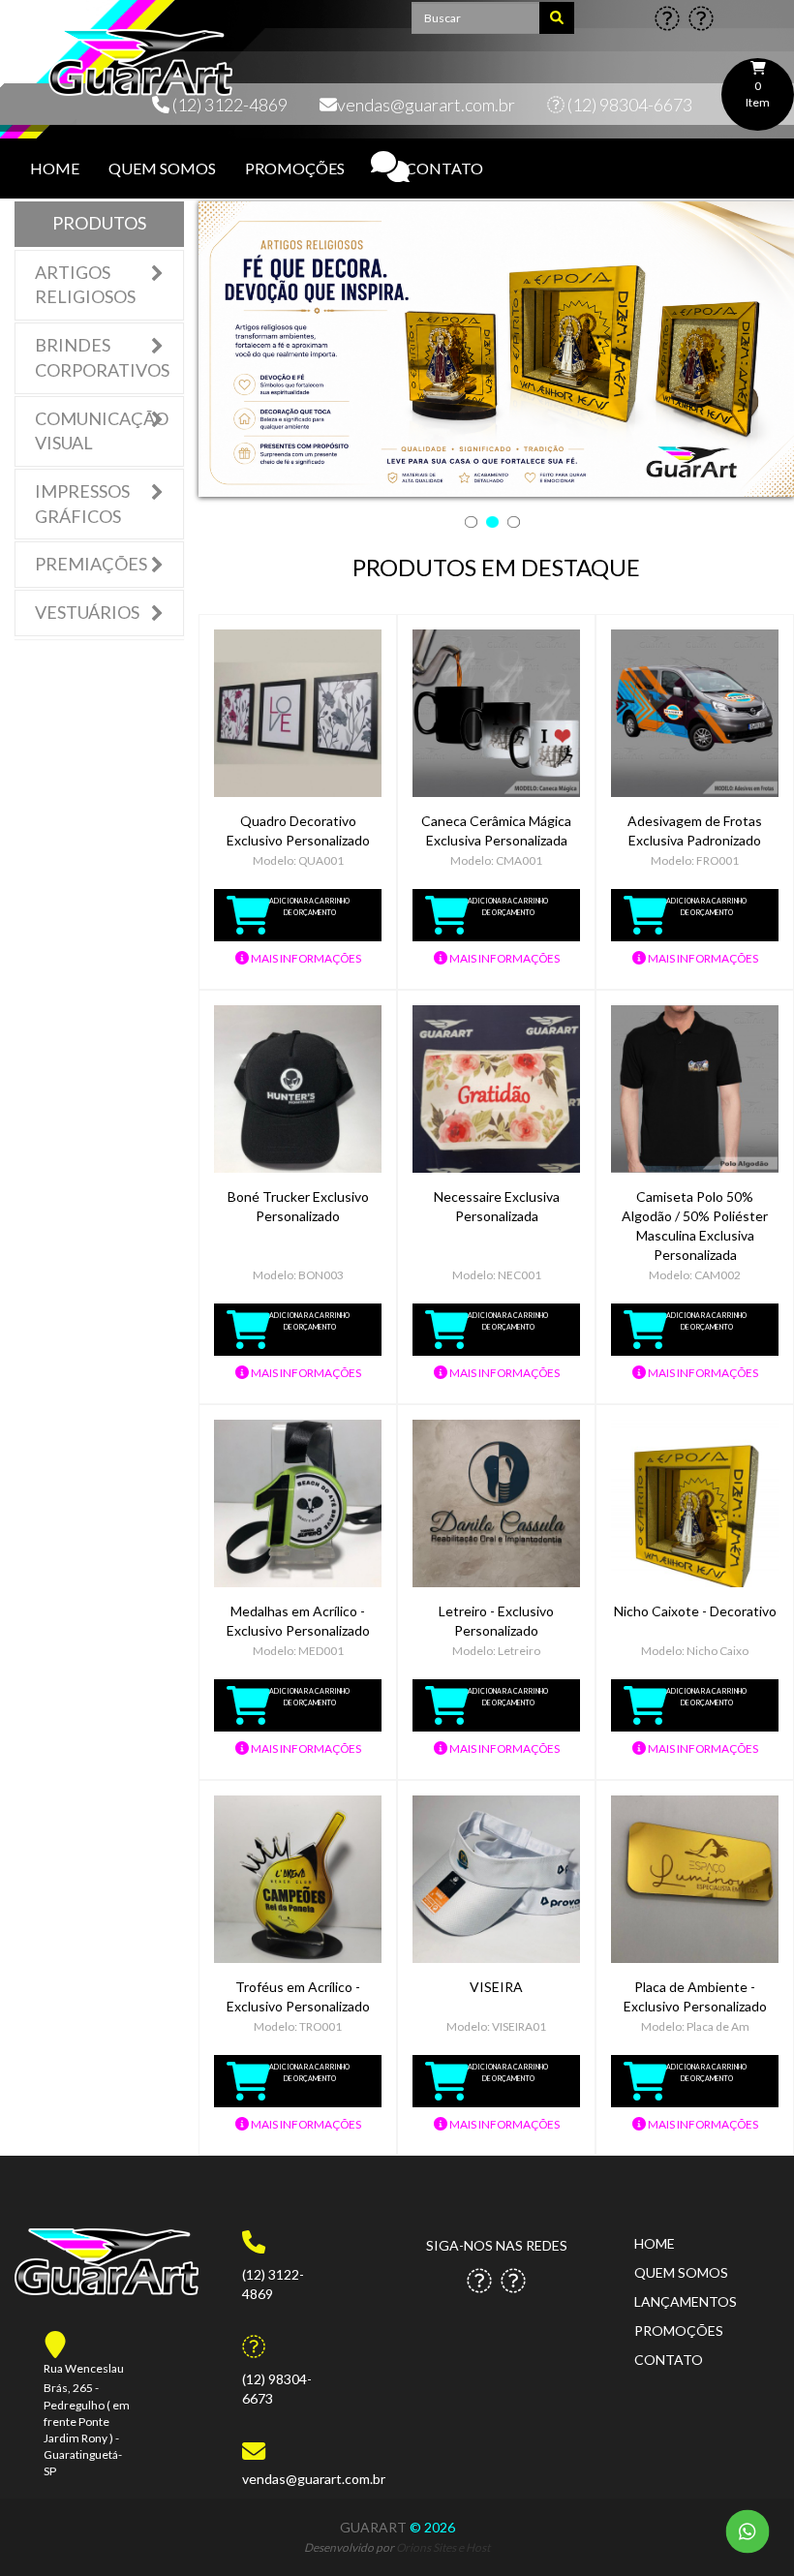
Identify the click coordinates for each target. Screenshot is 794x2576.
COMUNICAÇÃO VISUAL (102, 431)
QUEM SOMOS (162, 168)
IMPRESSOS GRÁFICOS (82, 504)
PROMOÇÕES (295, 168)
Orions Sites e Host (443, 2547)
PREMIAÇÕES (91, 564)
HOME (55, 168)
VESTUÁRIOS (87, 612)
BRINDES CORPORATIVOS (102, 357)
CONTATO (444, 168)
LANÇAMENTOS (686, 2301)
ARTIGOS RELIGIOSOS (85, 285)
